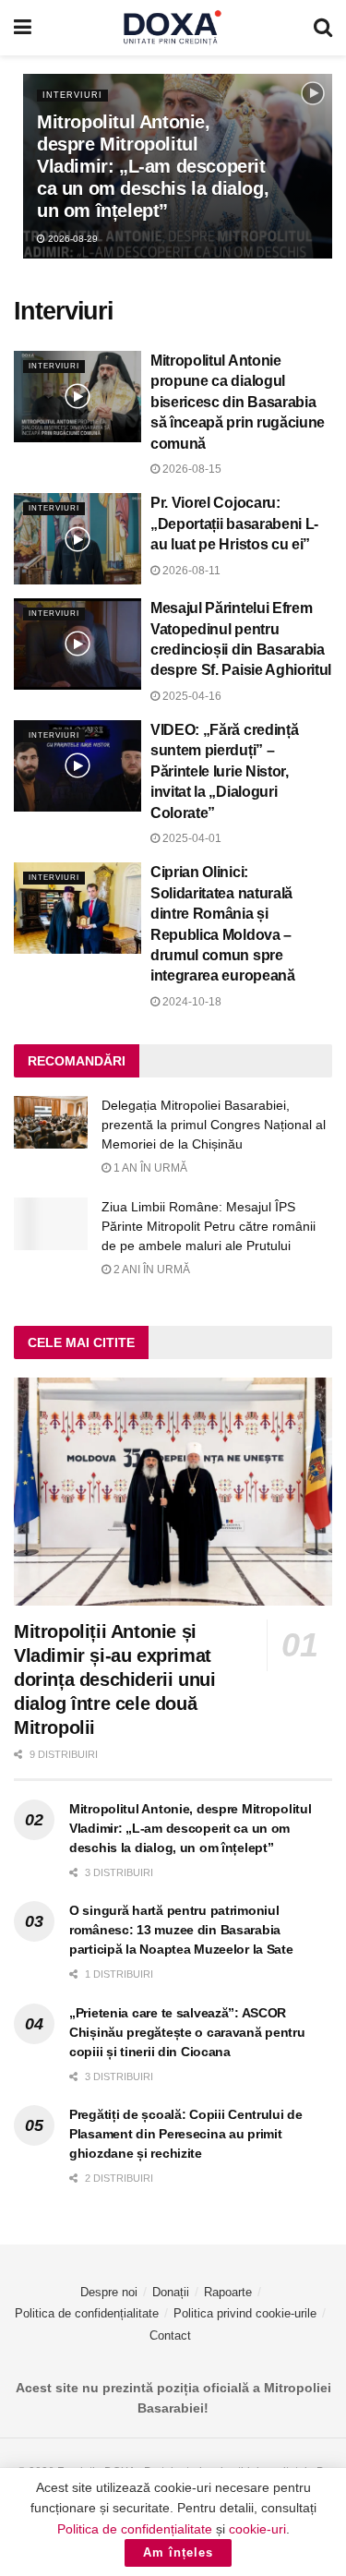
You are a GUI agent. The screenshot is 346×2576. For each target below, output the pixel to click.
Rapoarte (228, 2292)
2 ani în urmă (150, 1270)
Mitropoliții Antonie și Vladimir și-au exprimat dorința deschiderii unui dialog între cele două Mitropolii (114, 1679)
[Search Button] (323, 28)
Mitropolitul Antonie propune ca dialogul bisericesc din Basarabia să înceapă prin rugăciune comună (238, 402)
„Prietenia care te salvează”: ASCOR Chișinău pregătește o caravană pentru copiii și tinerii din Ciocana (187, 2032)
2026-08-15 (191, 469)
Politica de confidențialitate (87, 2313)
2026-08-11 (190, 571)
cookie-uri (257, 2529)
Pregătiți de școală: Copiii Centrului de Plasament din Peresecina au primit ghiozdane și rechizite (186, 2134)
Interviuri (72, 95)
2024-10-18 (191, 1002)
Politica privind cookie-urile (245, 2313)
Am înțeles (178, 2552)
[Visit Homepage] (173, 28)
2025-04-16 (191, 696)
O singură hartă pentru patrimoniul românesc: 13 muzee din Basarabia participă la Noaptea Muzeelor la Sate (181, 1930)
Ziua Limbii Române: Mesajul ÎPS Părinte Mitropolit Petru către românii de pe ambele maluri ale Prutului (209, 1226)
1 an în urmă (149, 1168)
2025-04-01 (191, 838)
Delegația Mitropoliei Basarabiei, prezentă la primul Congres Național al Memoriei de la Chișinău (214, 1125)
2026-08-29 (72, 239)
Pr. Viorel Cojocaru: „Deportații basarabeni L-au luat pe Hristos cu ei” (234, 524)
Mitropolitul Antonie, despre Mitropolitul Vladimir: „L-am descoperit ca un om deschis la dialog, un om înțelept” (153, 166)
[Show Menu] (23, 28)
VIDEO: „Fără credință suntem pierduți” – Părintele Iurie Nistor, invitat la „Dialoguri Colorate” (224, 771)
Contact (170, 2335)
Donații (171, 2292)
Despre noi (109, 2292)
